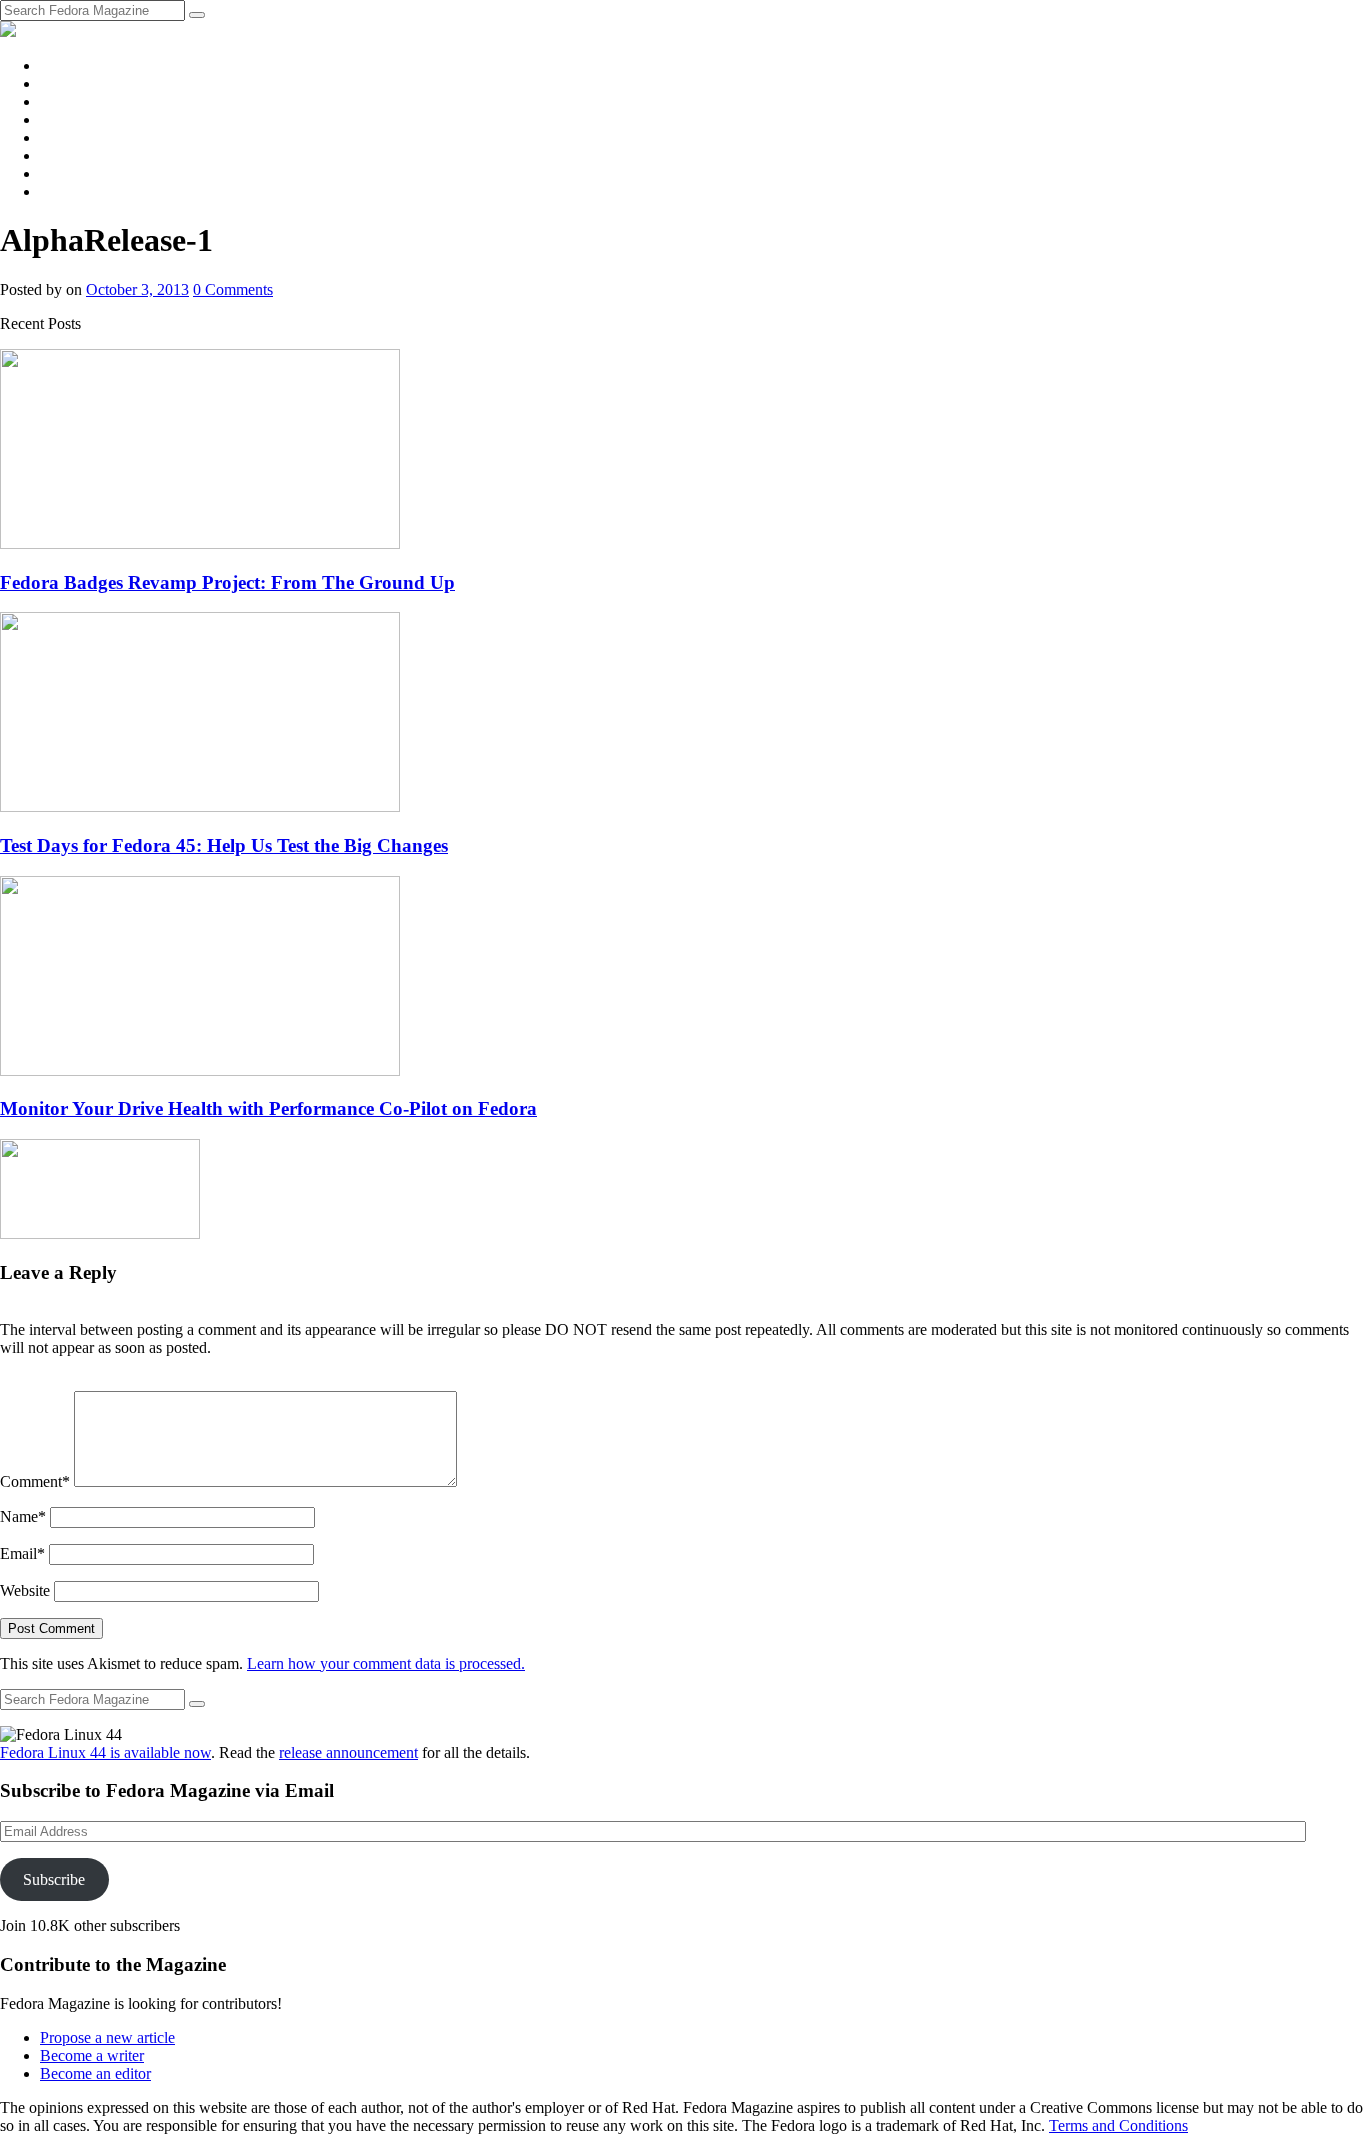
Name (23, 1516)
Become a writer (92, 2055)
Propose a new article (107, 2037)
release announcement (348, 1752)
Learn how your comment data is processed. (386, 1663)
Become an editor (95, 2073)
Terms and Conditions (1118, 2125)
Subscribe (54, 1879)
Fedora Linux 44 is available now (105, 1752)
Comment (35, 1481)
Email (22, 1553)
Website (25, 1590)
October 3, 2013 (137, 289)
